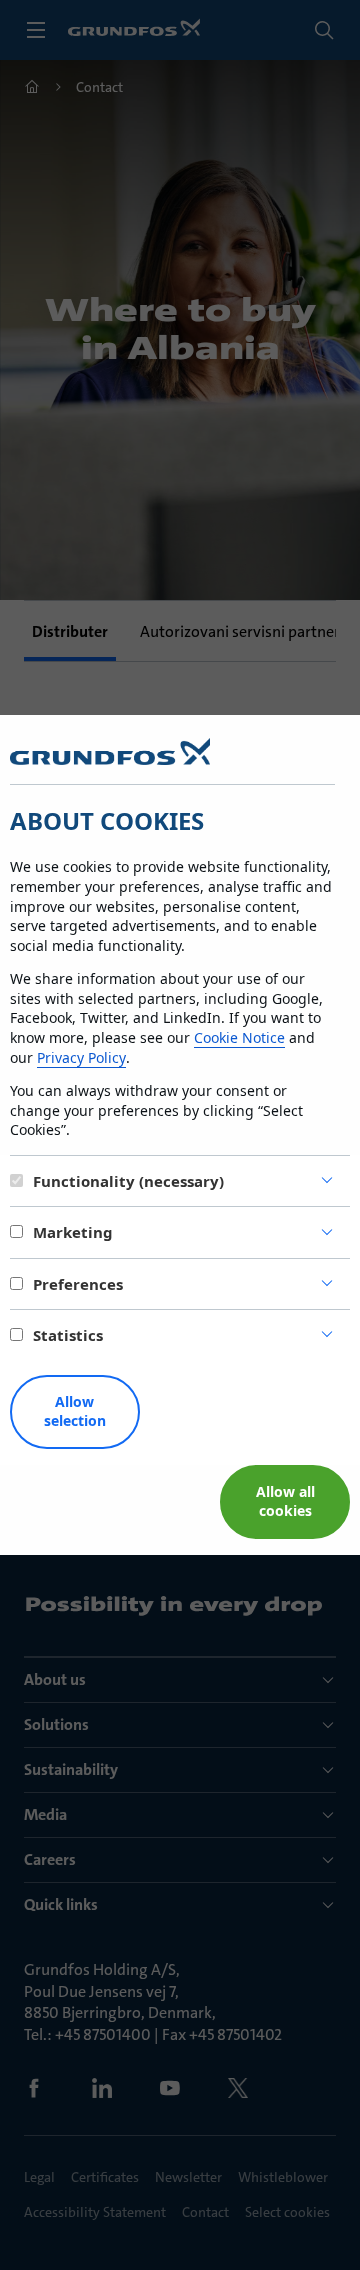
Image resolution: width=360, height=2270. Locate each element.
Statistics (68, 1335)
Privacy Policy (81, 1057)
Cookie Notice (239, 1037)
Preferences (78, 1284)
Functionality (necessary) (128, 1181)
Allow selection (75, 1411)
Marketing (73, 1232)
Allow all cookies (285, 1501)
